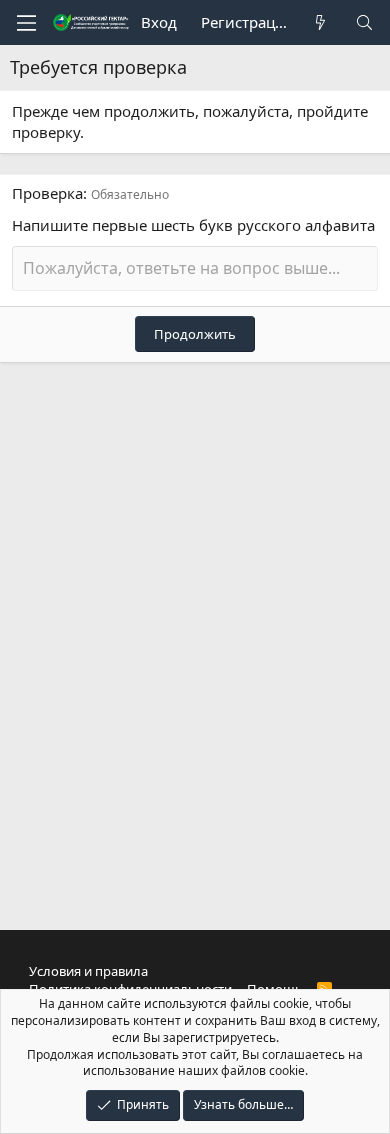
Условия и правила (88, 971)
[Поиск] (364, 22)
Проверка (47, 193)
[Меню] (26, 23)
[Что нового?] (320, 22)
